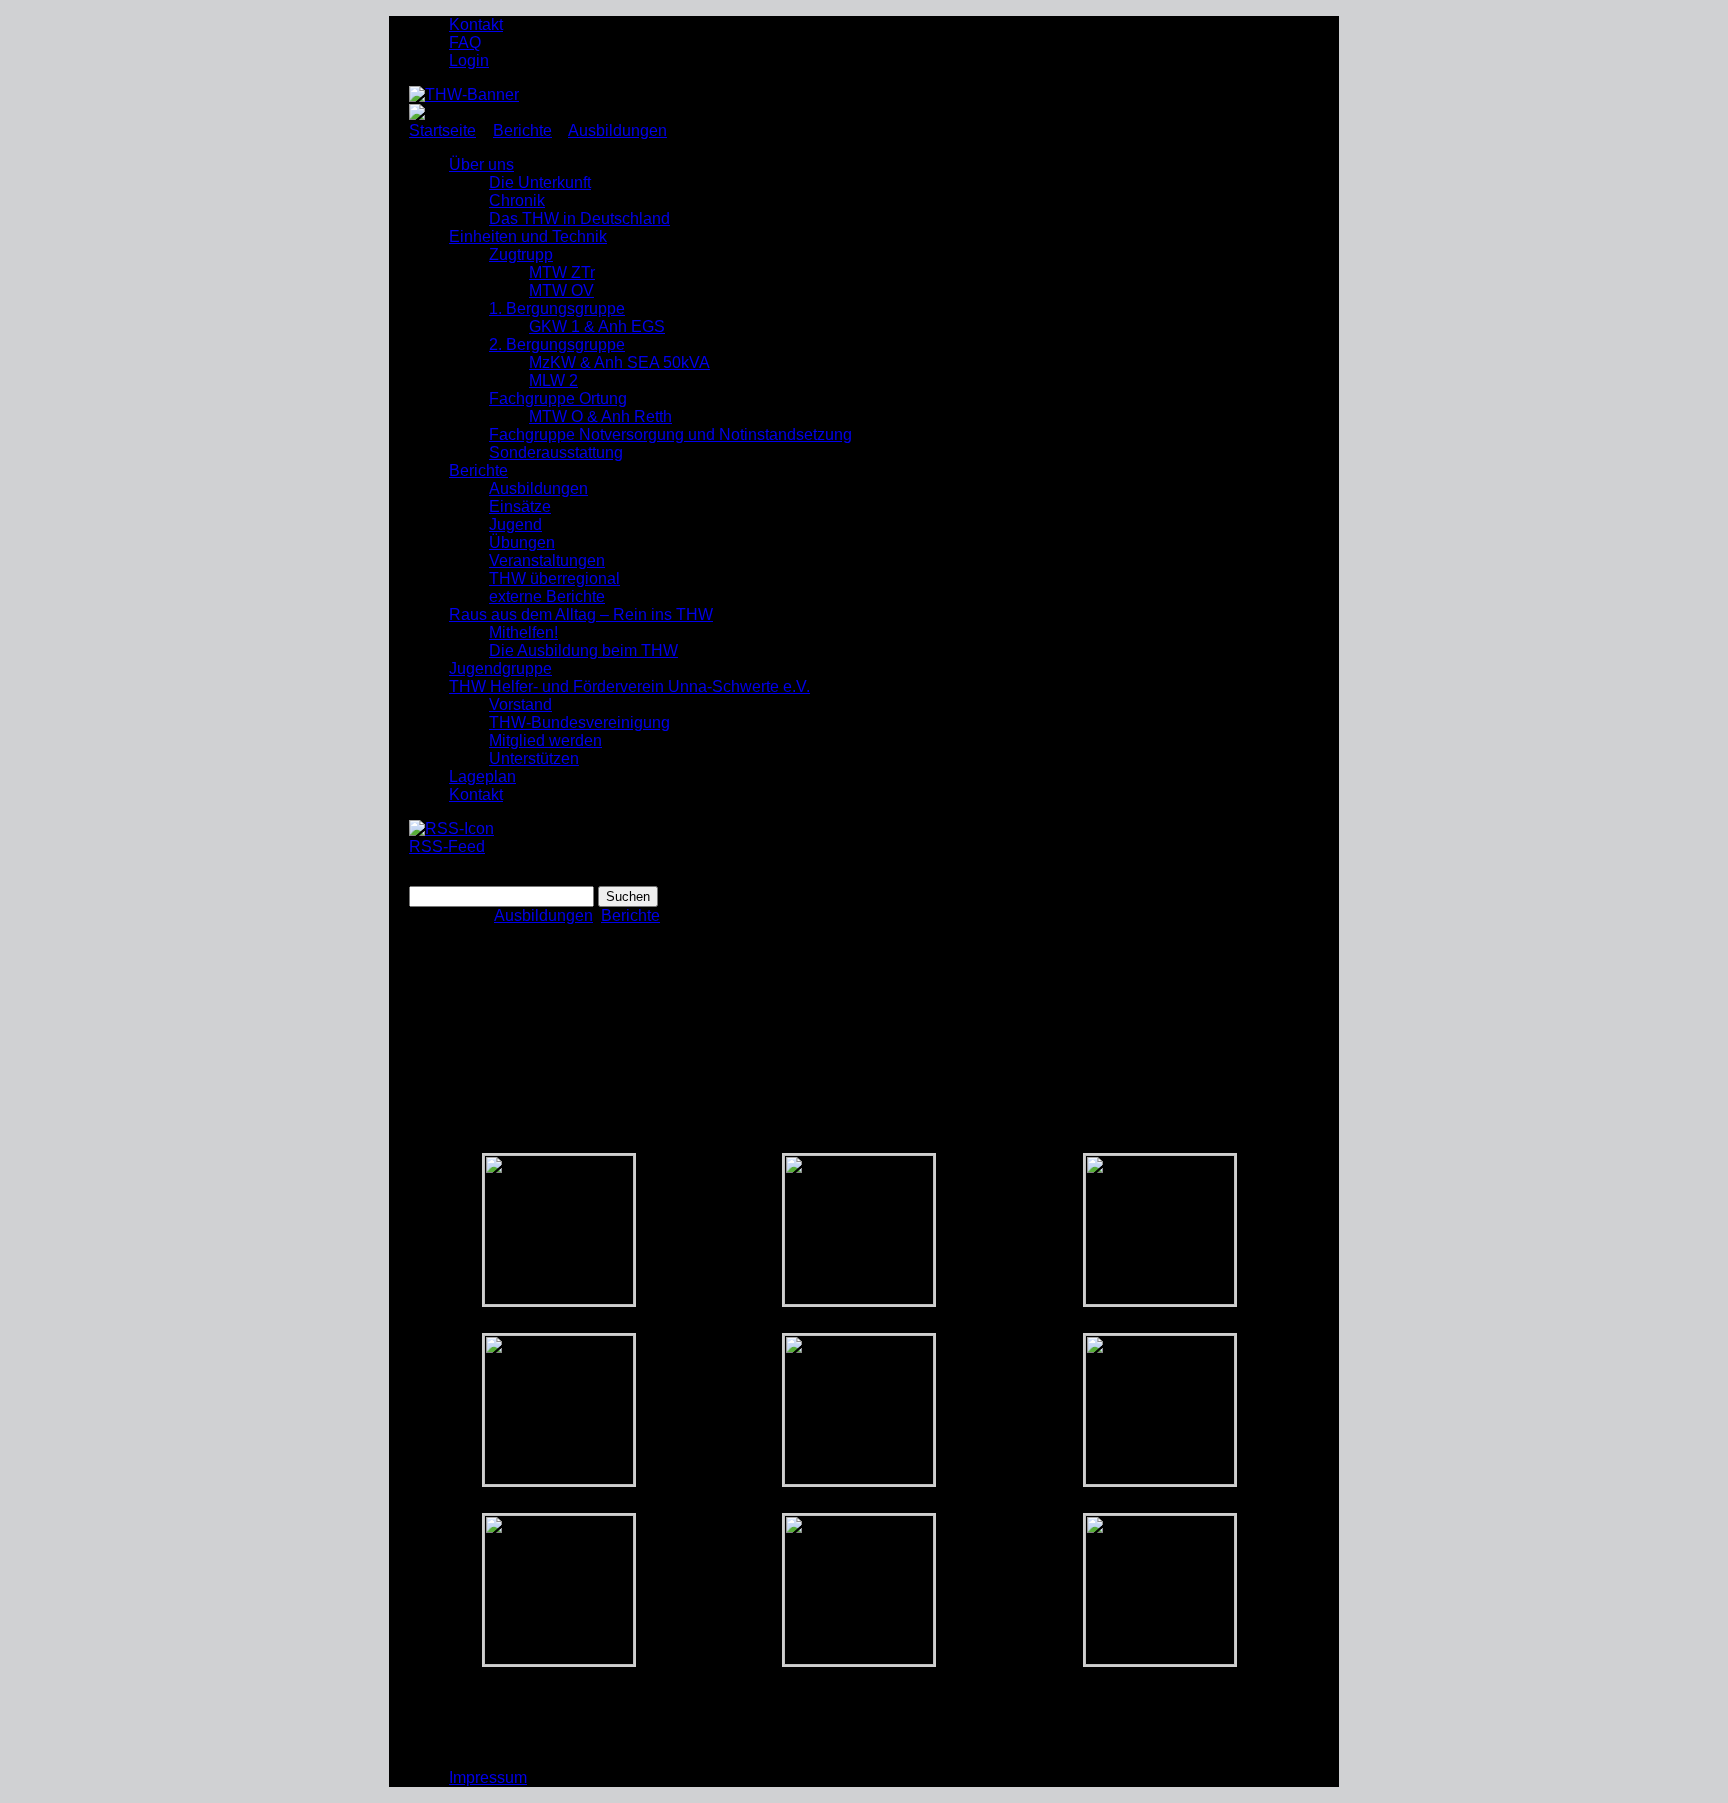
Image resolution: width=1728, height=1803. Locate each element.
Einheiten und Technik (528, 236)
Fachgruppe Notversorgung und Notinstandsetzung (670, 434)
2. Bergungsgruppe (557, 344)
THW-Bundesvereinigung (579, 722)
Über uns (481, 164)
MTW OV (561, 290)
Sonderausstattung (556, 452)
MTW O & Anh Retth (600, 416)
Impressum (488, 1777)
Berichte (522, 130)
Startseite (442, 130)
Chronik (517, 200)
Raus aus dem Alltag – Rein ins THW (581, 614)
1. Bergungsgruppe (557, 308)
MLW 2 (553, 380)
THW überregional (554, 578)
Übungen (522, 542)
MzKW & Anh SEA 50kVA (619, 362)
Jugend (515, 524)
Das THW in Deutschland (579, 218)
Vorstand (520, 704)
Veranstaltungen (547, 560)
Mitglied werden (545, 740)
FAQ (465, 42)
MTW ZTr (562, 272)
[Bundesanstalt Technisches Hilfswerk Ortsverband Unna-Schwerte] (464, 94)
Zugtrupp (521, 254)
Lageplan (482, 776)
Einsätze (520, 506)
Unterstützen (534, 758)
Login (469, 60)
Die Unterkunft (540, 182)
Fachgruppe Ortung (558, 398)
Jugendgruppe (500, 668)
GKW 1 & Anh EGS (597, 326)
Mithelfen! (523, 632)
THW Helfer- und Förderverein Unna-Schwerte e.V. (629, 686)
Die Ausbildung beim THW (583, 650)
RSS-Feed (447, 846)
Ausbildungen (617, 130)
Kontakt (476, 24)
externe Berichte (547, 596)
